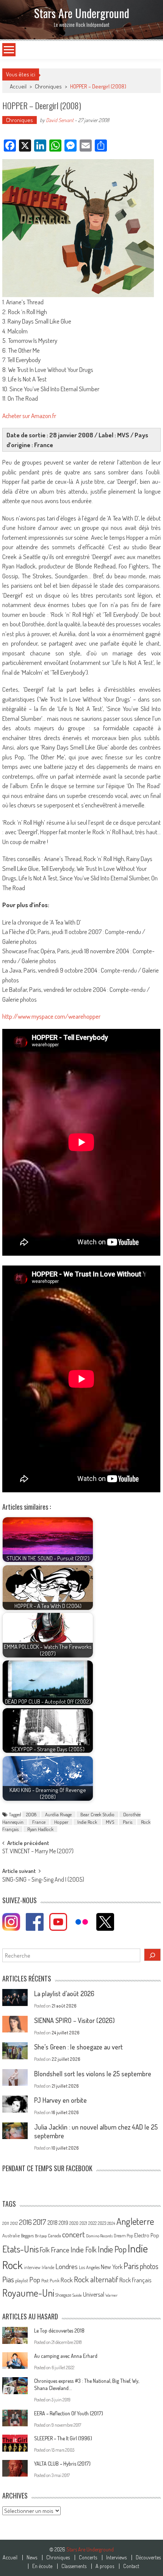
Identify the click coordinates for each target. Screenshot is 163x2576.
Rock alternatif (96, 2279)
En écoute (42, 2566)
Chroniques (48, 86)
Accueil (10, 2557)
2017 (40, 2222)
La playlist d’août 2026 (64, 1994)
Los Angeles (89, 2267)
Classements (74, 2566)
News (32, 2557)
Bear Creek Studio (97, 1814)
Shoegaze (63, 2295)
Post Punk (50, 2280)
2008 (31, 1814)
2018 (53, 2223)
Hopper (61, 1822)
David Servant (60, 120)
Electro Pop (147, 2235)
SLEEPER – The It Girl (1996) (63, 2438)
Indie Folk (84, 2250)
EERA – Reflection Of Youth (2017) (69, 2413)
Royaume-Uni (28, 2293)
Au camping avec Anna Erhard (66, 2356)
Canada (54, 2235)
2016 (25, 2222)
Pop (35, 2279)
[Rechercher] (152, 1955)
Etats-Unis (20, 2249)
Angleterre (135, 2221)
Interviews (116, 2557)
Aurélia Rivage (58, 1814)
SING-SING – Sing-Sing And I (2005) (43, 1880)
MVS (110, 1822)
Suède (77, 2295)
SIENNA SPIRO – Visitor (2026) (74, 2020)
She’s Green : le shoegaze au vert (78, 2047)
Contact (131, 2566)
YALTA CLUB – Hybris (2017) (62, 2464)
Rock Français (135, 2280)
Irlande (48, 2267)
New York (112, 2267)
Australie (11, 2235)
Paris (128, 1822)
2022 (92, 2223)
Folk (45, 2250)
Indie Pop (112, 2249)
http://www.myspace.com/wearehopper (51, 1016)
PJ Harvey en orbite (60, 2100)
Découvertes (148, 2557)
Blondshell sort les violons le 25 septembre (93, 2074)
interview (32, 2267)
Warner (111, 2295)
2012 (14, 2223)
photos (149, 2266)
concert (74, 2234)
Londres (67, 2266)
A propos (105, 2566)
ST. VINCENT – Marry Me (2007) (38, 1852)
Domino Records (99, 2236)
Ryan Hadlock (40, 1829)
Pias (8, 2279)
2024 (111, 2223)
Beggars (27, 2236)
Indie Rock (87, 1822)
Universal (94, 2294)
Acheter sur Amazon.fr (29, 416)
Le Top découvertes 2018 (59, 2330)
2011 (6, 2223)
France (39, 1822)
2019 (63, 2223)
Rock (67, 2280)
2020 (74, 2223)
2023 (102, 2223)
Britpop (41, 2236)
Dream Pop (123, 2236)
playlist (22, 2280)
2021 (83, 2223)
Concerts (88, 2557)
